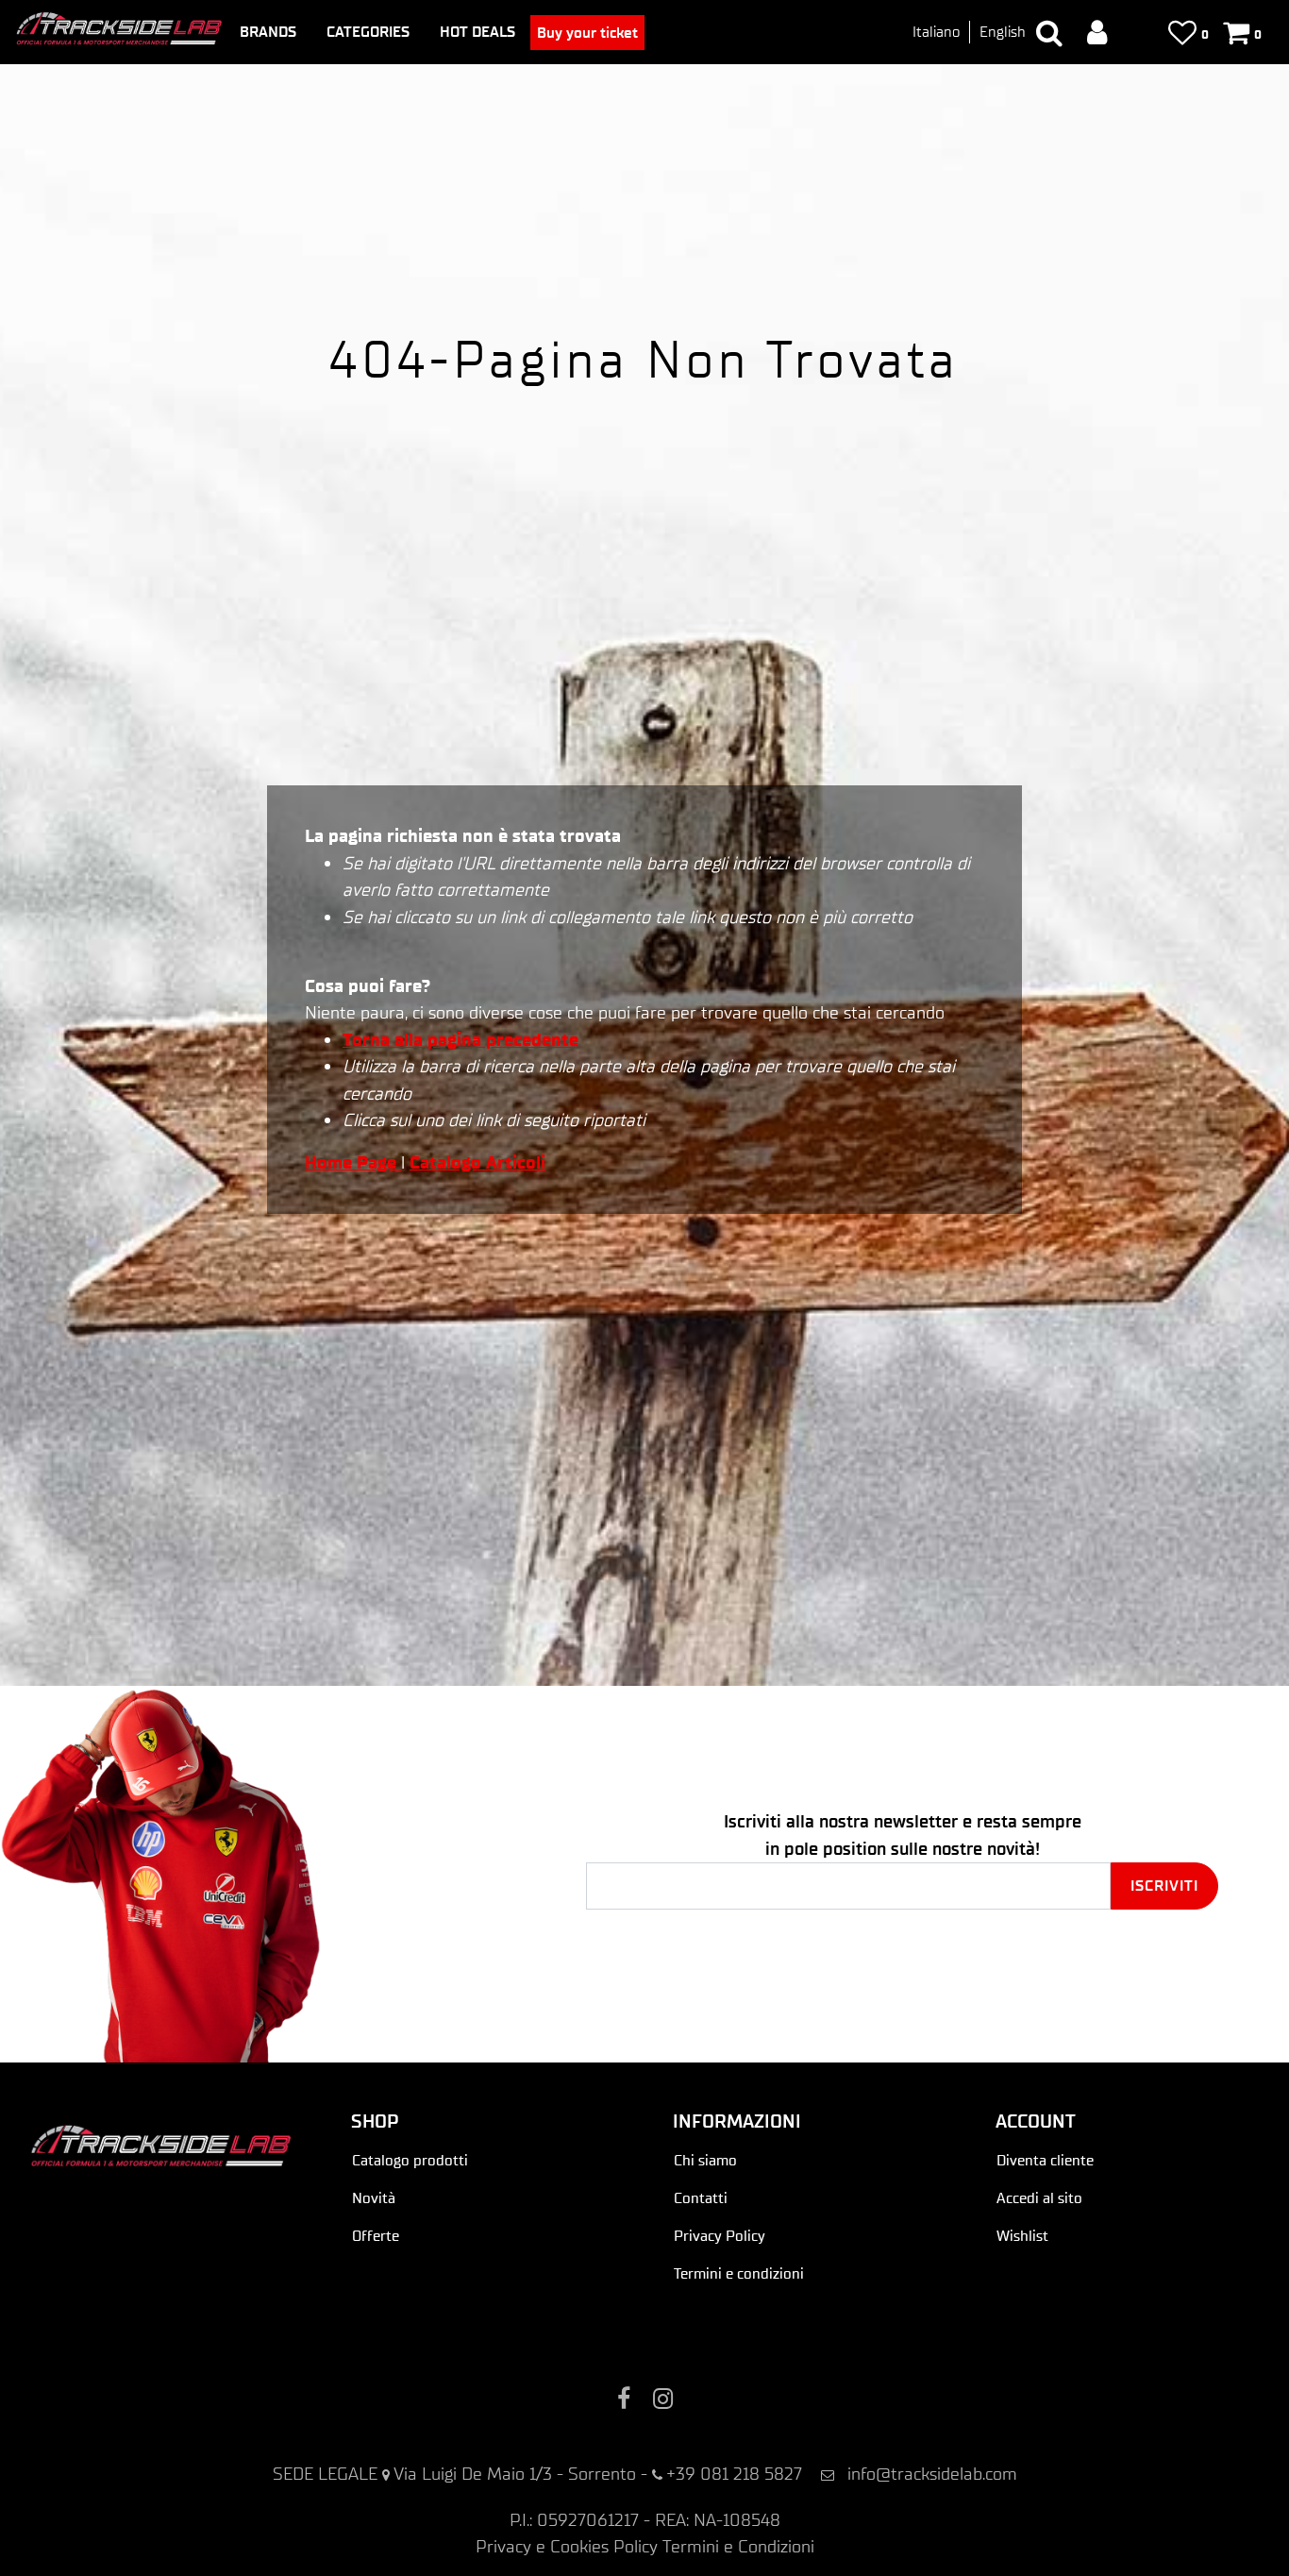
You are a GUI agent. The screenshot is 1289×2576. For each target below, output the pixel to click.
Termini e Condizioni (738, 2546)
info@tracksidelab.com (932, 2474)
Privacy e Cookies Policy (567, 2546)
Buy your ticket (587, 33)
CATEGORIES (368, 32)
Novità (374, 2198)
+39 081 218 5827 (734, 2474)
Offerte (376, 2236)
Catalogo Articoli (477, 1162)
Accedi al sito (1039, 2198)
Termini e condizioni (739, 2273)
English (1003, 32)
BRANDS (268, 32)
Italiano (936, 32)
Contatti (701, 2198)
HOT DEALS (477, 32)
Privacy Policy (720, 2236)
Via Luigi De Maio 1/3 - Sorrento (515, 2474)
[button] (1164, 1886)
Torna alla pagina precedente (460, 1040)
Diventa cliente (1045, 2160)
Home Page (353, 1162)
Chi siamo (705, 2160)
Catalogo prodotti (410, 2160)
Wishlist (1022, 2236)
